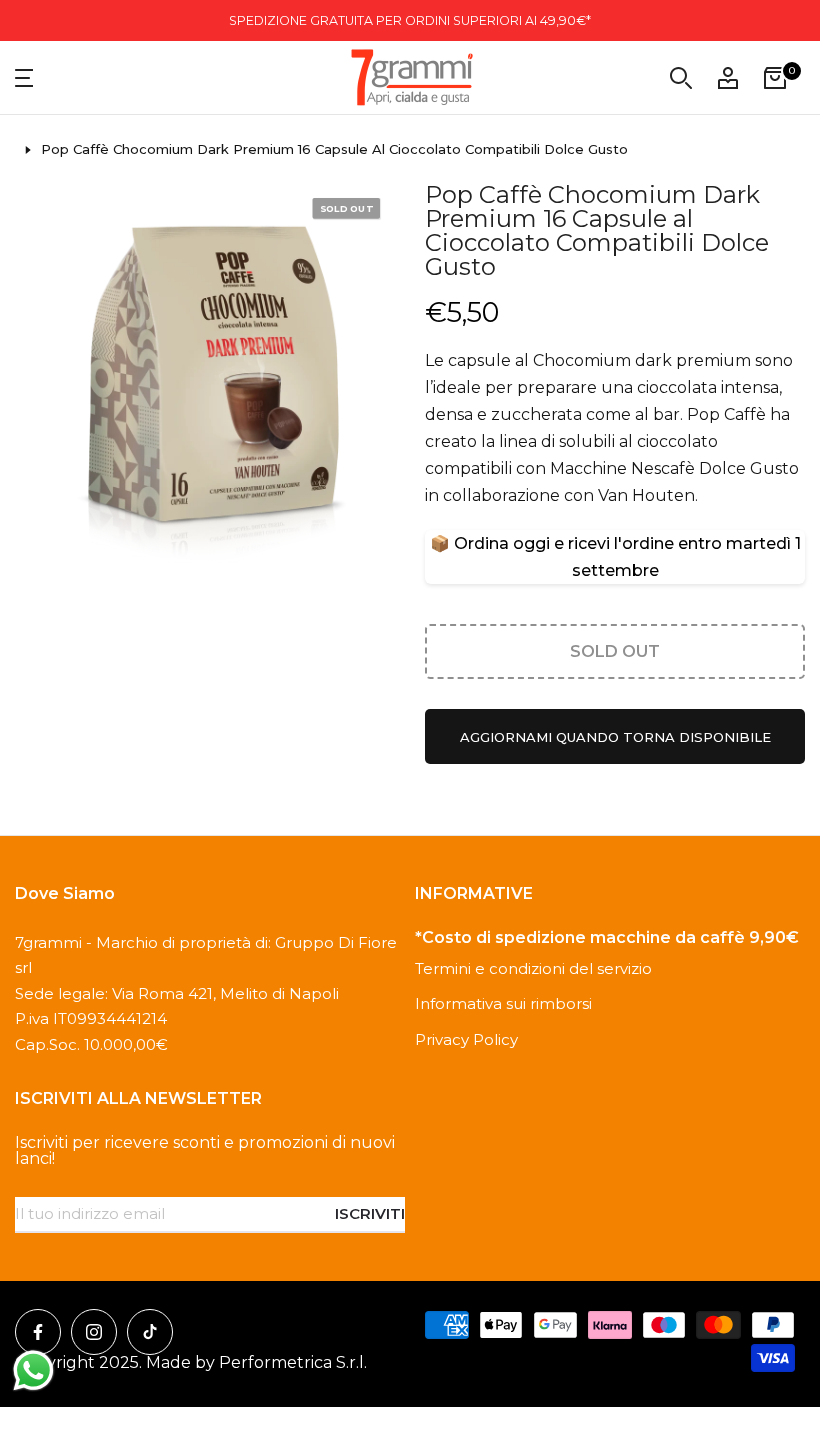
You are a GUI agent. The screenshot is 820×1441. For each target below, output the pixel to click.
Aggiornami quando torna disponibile (615, 737)
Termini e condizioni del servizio (533, 968)
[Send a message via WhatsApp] (33, 1370)
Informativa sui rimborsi (503, 1003)
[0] (775, 78)
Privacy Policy (466, 1039)
